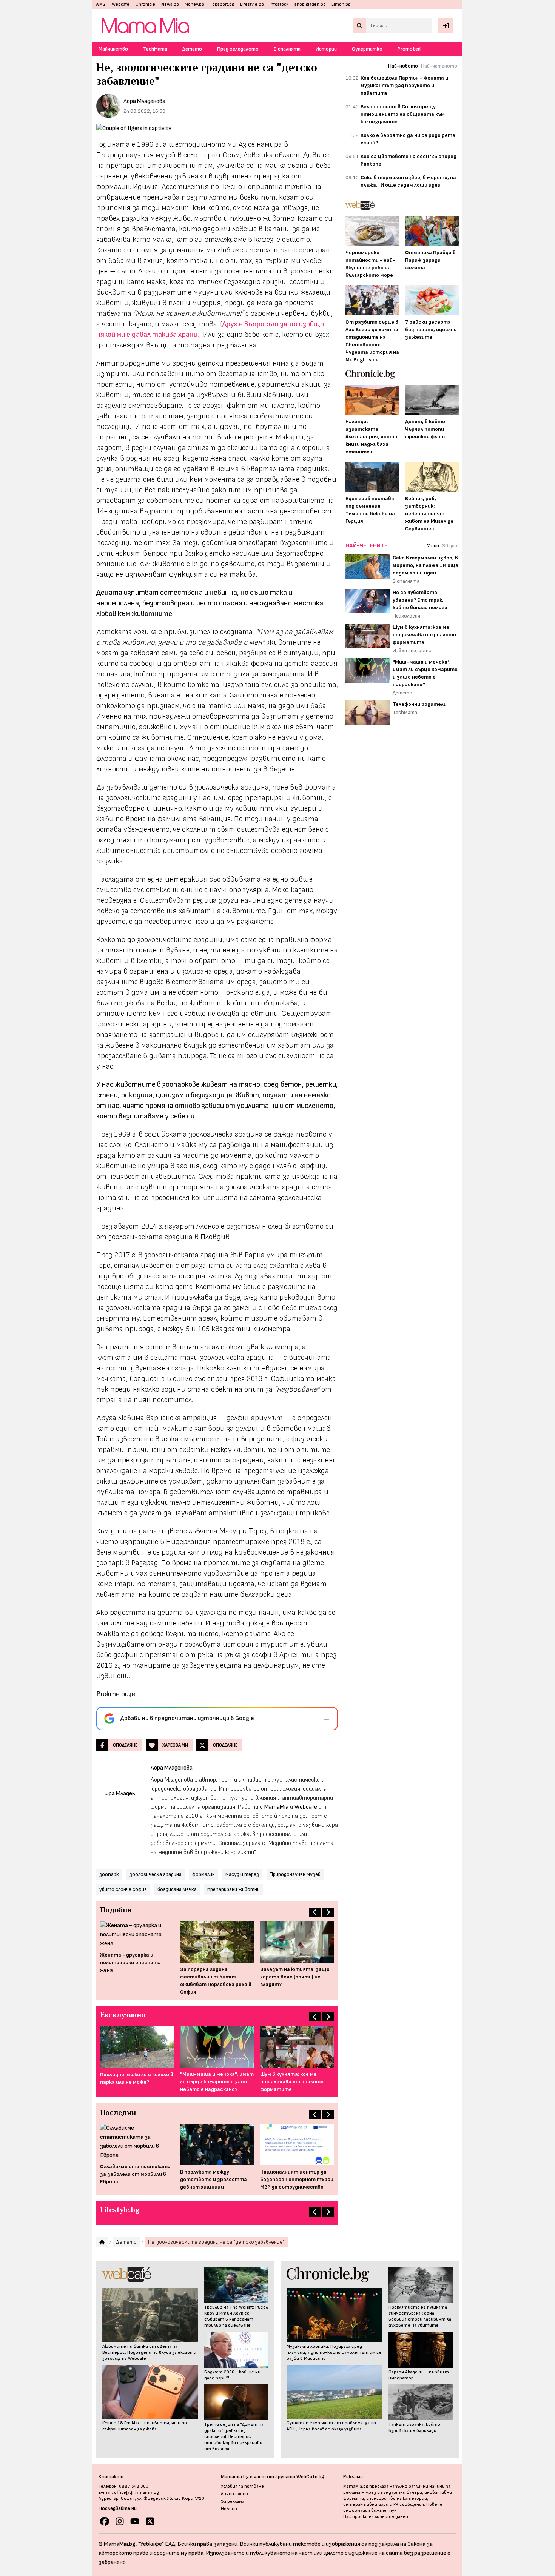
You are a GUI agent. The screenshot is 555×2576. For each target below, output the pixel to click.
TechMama (155, 49)
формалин (203, 1874)
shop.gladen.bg (310, 4)
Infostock (279, 4)
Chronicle (145, 4)
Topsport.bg (222, 4)
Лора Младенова (144, 101)
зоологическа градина (156, 1874)
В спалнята (287, 49)
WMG (101, 4)
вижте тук (384, 2511)
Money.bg (194, 4)
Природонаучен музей (295, 1874)
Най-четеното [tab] (439, 66)
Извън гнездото (412, 651)
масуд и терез (242, 1874)
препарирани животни (234, 1889)
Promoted (409, 49)
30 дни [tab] (450, 546)
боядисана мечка (177, 1889)
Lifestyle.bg (252, 4)
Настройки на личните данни (376, 2517)
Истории (326, 49)
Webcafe (121, 4)
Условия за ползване (242, 2486)
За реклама (233, 2502)
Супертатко (367, 49)
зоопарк (109, 1874)
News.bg (170, 4)
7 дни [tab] (433, 546)
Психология (406, 616)
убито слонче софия (123, 1889)
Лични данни (234, 2494)
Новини (229, 2509)
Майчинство (113, 49)
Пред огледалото (238, 49)
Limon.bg (341, 4)
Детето (192, 49)
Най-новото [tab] (403, 66)
